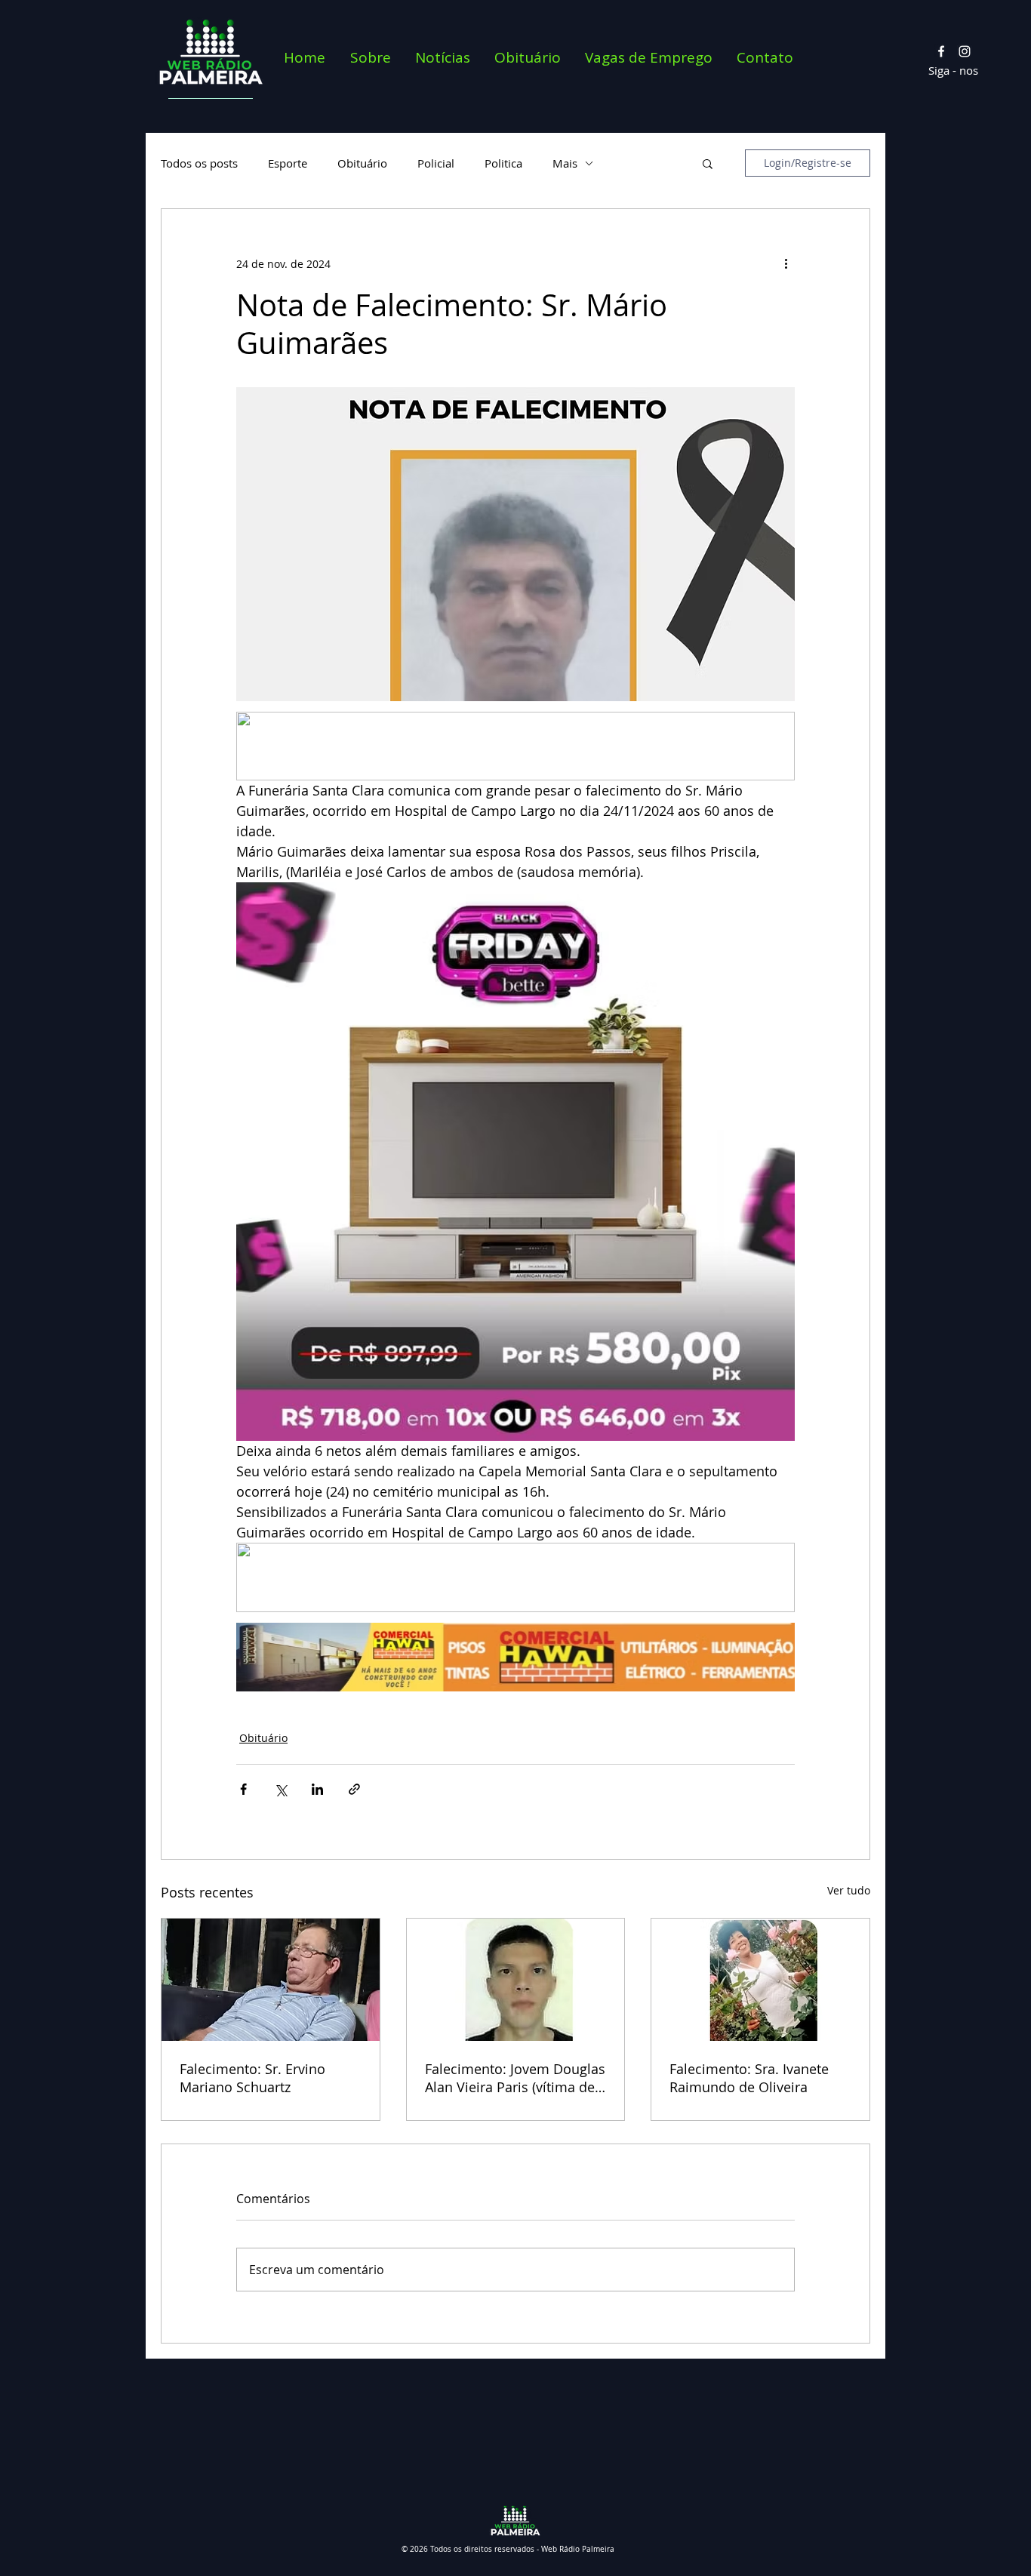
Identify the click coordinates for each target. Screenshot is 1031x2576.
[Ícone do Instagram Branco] (965, 51)
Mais (565, 163)
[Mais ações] (786, 263)
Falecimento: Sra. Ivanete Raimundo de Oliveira (749, 2078)
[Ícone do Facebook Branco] (941, 51)
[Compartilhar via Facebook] (243, 1789)
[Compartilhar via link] (354, 1789)
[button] (708, 163)
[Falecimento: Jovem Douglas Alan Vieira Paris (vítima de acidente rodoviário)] (516, 1980)
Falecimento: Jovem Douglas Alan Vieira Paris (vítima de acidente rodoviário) (515, 2078)
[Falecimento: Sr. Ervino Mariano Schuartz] (271, 1980)
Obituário (362, 163)
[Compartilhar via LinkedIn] (317, 1789)
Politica (503, 163)
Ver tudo (849, 1890)
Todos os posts (199, 163)
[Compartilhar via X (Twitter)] (280, 1789)
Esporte (288, 163)
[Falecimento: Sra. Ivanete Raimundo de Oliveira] (760, 1980)
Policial (436, 163)
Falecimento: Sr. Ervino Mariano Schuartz (252, 2078)
